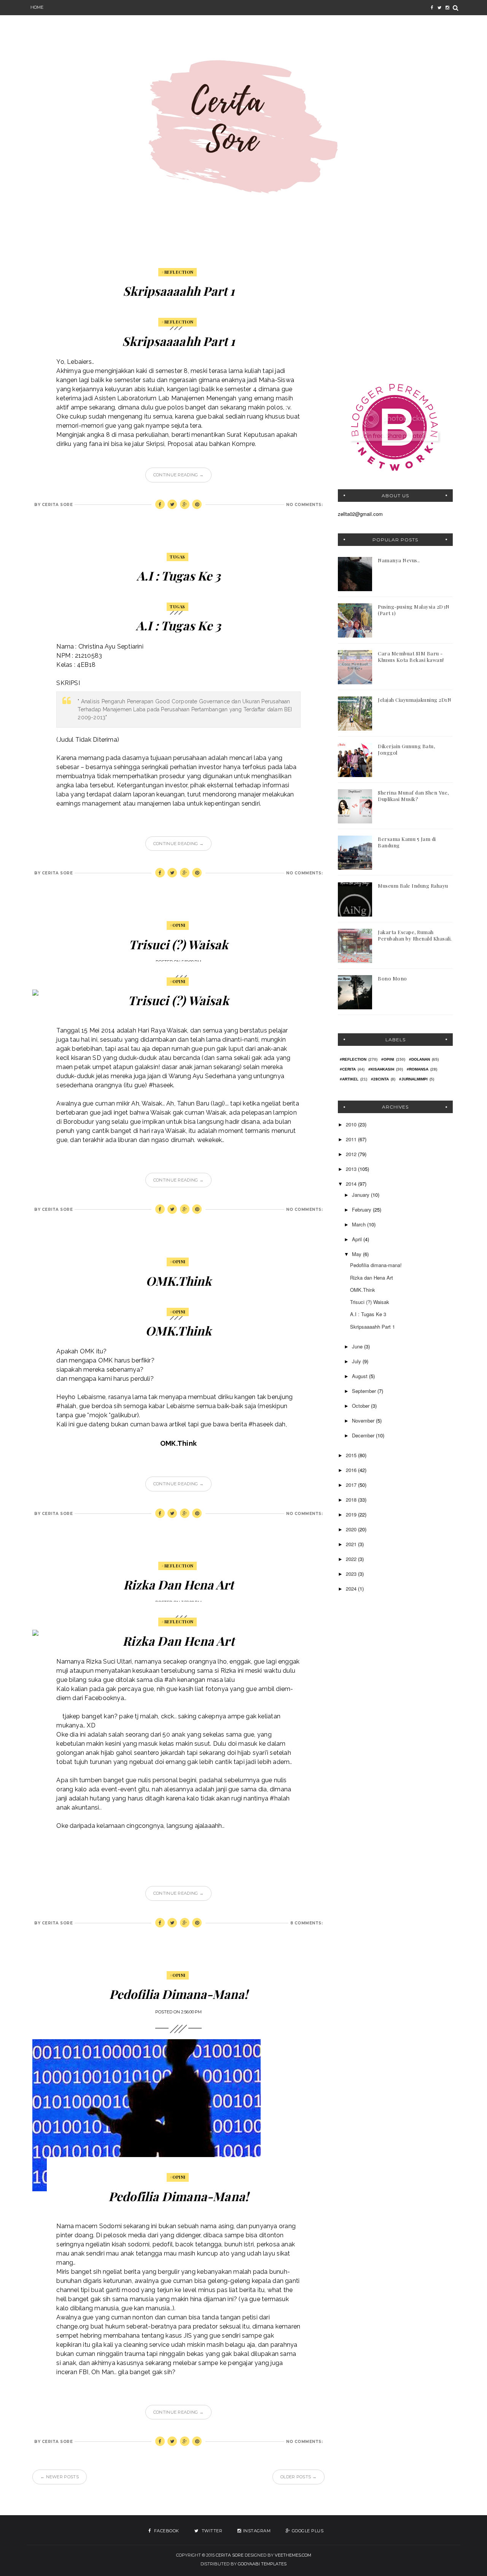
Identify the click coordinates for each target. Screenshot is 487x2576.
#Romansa (418, 1069)
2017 (352, 1485)
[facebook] (432, 8)
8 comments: (307, 1923)
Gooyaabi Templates (262, 2564)
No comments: (304, 505)
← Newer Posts (60, 2477)
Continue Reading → (178, 475)
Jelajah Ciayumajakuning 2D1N (415, 700)
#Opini (178, 925)
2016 (352, 1470)
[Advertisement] (395, 316)
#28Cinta (380, 1079)
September (365, 1391)
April (358, 1239)
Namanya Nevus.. (399, 560)
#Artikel (349, 1079)
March (360, 1224)
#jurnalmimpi (413, 1079)
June (358, 1346)
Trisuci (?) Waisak (178, 944)
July (357, 1361)
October (361, 1406)
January (361, 1195)
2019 (352, 1514)
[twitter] (439, 8)
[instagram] (447, 8)
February (362, 1209)
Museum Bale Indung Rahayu (413, 886)
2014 (352, 1184)
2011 (352, 1139)
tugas (177, 557)
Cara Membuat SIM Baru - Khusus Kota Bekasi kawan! (411, 657)
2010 (352, 1124)
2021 (352, 1544)
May (357, 1254)
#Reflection (177, 272)
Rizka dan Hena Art (178, 1584)
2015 (352, 1455)
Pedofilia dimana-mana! (178, 1994)
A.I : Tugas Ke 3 (179, 575)
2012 (352, 1154)
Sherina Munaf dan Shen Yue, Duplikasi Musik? (413, 796)
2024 (352, 1589)
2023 (352, 1574)
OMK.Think (179, 1281)
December (364, 1435)
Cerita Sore (230, 2555)
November (364, 1420)
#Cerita (348, 1069)
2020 (352, 1529)
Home (37, 7)
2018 (352, 1500)
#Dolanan (419, 1059)
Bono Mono (392, 978)
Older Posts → (298, 2477)
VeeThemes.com (293, 2555)
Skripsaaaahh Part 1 (179, 291)
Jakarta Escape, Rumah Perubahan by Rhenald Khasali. (415, 935)
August (360, 1376)
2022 (352, 1559)
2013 (352, 1169)
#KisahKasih (381, 1069)
